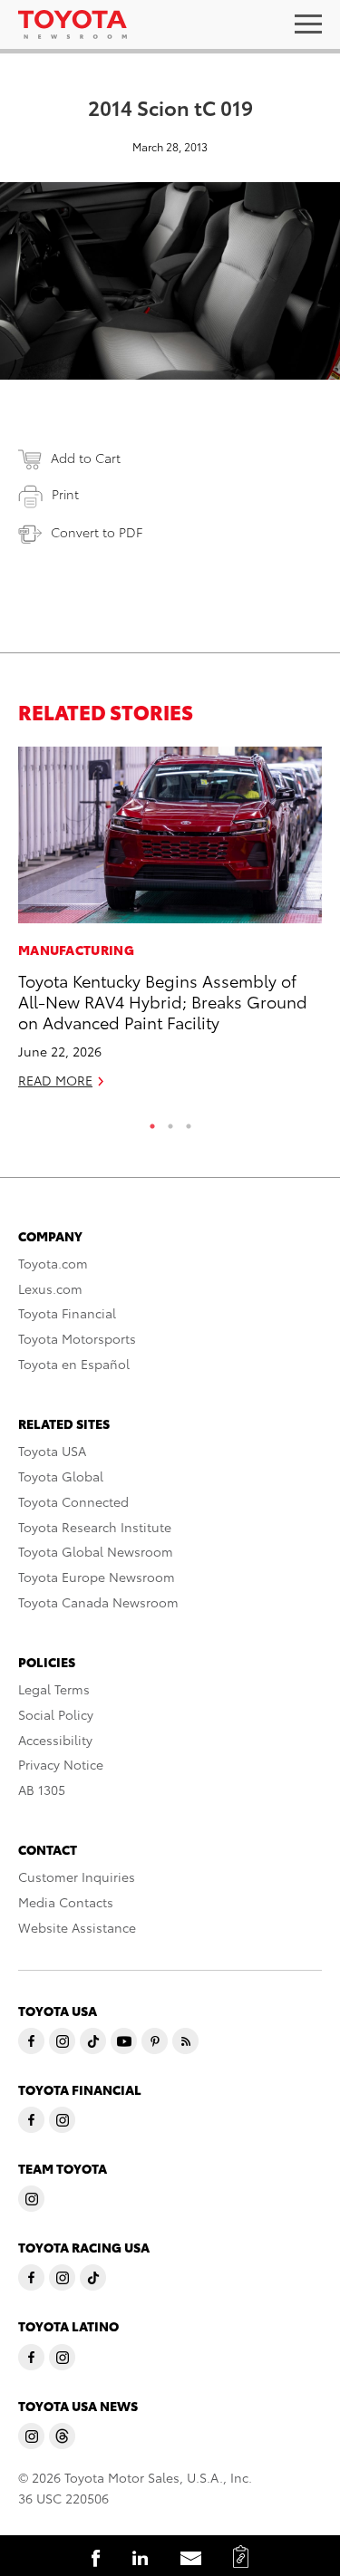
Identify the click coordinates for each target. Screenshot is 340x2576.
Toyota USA (52, 1451)
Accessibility (55, 1740)
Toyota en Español (74, 1364)
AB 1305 (42, 1790)
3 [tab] (189, 1122)
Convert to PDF (97, 532)
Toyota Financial (67, 1313)
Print (65, 494)
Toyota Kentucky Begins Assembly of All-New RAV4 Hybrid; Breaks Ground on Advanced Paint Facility (163, 1001)
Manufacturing (76, 950)
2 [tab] (170, 1122)
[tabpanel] (170, 925)
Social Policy (56, 1714)
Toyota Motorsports (77, 1338)
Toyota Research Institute (95, 1527)
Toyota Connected (73, 1501)
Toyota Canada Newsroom (98, 1602)
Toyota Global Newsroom (96, 1551)
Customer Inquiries (77, 1877)
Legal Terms (54, 1689)
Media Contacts (66, 1902)
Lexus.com (50, 1288)
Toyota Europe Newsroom (97, 1577)
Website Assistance (77, 1927)
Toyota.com (53, 1263)
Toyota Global (61, 1476)
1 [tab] (152, 1122)
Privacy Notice (61, 1764)
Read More (55, 1080)
